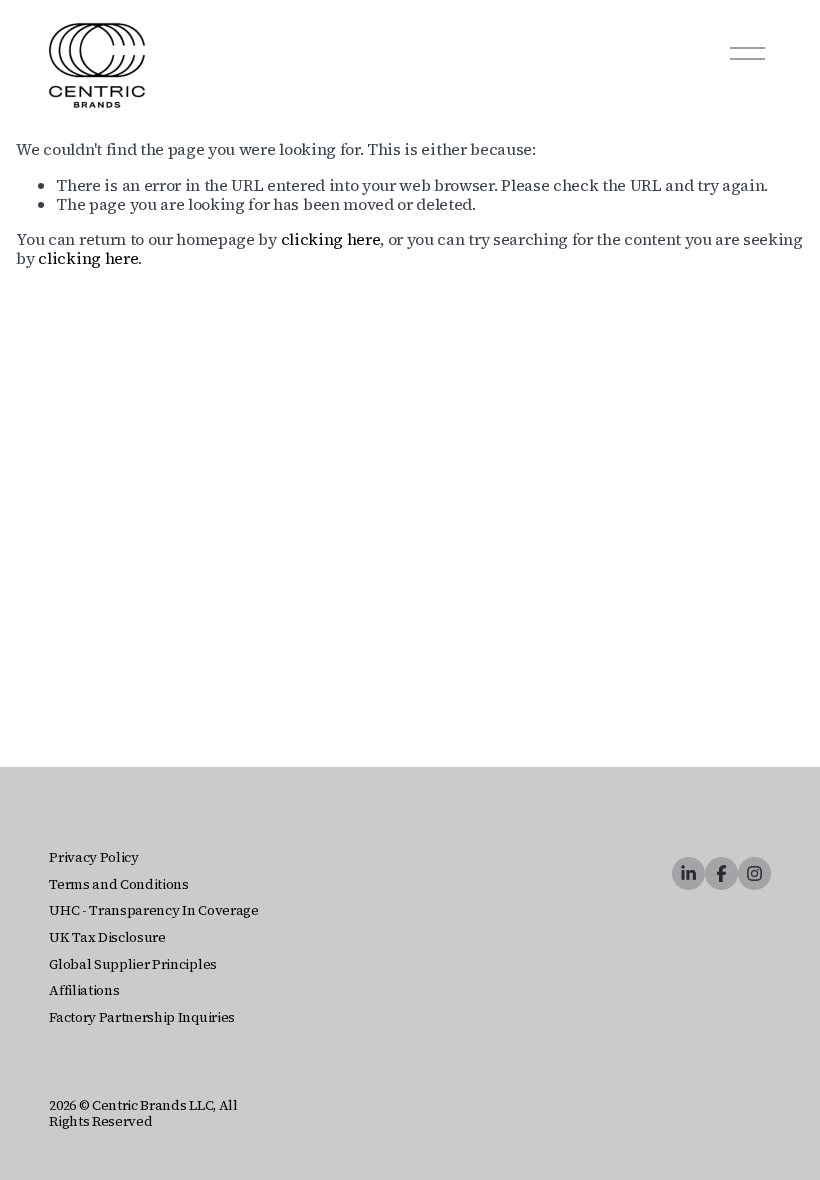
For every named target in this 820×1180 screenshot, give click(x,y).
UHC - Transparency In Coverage (153, 911)
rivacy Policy (98, 858)
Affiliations (84, 991)
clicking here (331, 239)
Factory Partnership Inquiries (142, 1018)
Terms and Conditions (119, 885)
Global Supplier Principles (133, 965)
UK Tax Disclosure (107, 938)
